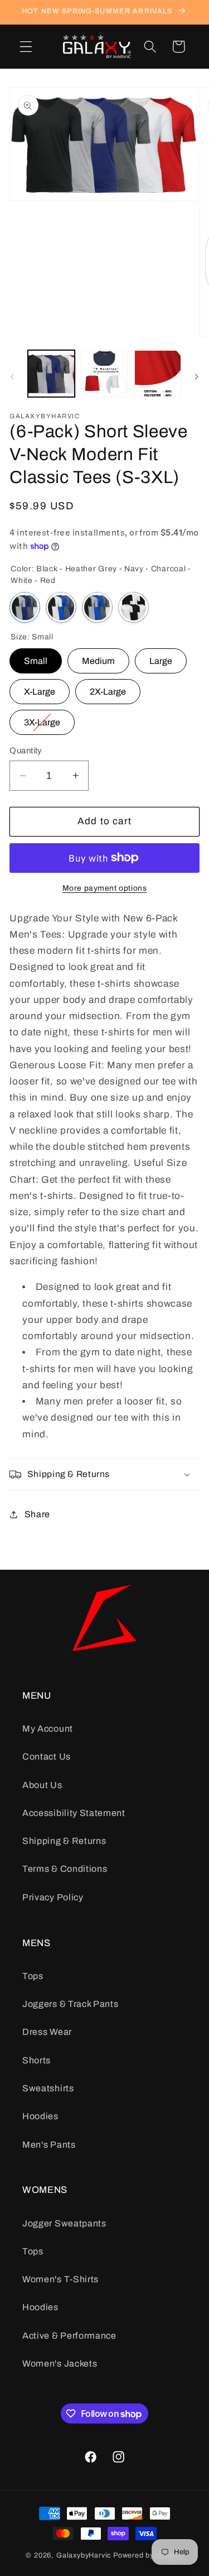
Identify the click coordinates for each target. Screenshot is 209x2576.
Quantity (26, 751)
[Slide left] (12, 376)
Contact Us (47, 1757)
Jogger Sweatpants (64, 2223)
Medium (98, 657)
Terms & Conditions (65, 1869)
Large (161, 657)
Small (36, 657)
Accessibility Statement (74, 1813)
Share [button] (37, 1514)
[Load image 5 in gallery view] (104, 374)
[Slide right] (197, 376)
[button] (26, 47)
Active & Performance (69, 2336)
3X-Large (42, 718)
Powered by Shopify (148, 2555)
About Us (42, 1785)
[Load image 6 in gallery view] (158, 374)
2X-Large (108, 688)
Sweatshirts (48, 2088)
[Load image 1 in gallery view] (51, 374)
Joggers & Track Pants (71, 2004)
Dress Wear (47, 2032)
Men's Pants (49, 2145)
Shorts (37, 2060)
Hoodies (40, 2116)
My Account (48, 1729)
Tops (33, 1976)
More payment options (105, 888)
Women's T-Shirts (60, 2279)
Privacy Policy (53, 1897)
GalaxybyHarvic (84, 2555)
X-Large (40, 688)
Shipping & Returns (64, 1841)
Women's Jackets (60, 2364)
